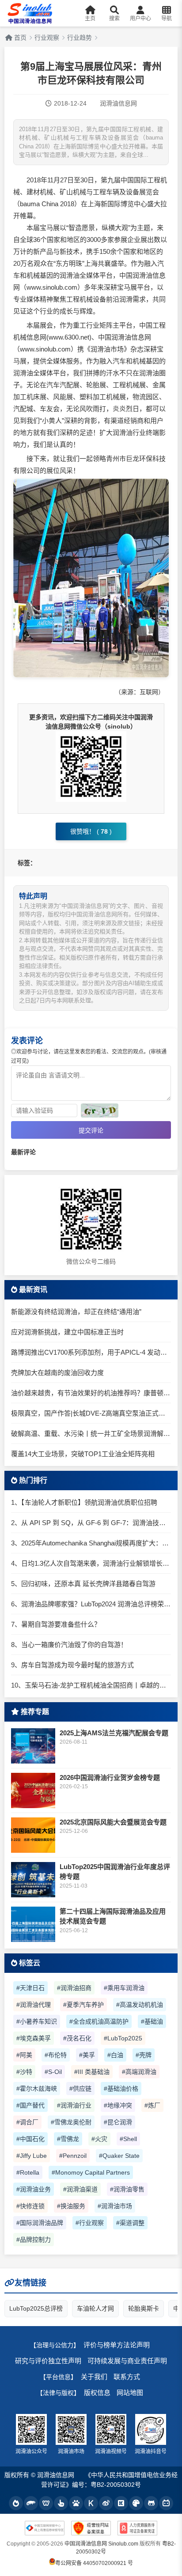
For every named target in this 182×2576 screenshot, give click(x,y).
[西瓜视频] (136, 2503)
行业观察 (47, 38)
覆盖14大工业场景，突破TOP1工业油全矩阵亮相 (83, 1454)
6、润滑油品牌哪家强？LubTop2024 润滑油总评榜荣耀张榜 (91, 1604)
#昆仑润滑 (118, 2122)
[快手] (121, 2503)
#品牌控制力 (34, 2240)
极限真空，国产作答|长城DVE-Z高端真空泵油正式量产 (91, 1413)
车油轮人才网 (95, 2308)
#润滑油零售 (127, 2189)
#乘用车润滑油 (124, 1988)
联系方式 (127, 2377)
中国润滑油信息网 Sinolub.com (101, 2544)
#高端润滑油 (139, 2072)
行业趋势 (80, 38)
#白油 (115, 2055)
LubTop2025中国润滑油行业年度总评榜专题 (115, 1872)
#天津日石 (30, 1988)
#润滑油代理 (34, 2005)
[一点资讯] (61, 2503)
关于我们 (94, 2377)
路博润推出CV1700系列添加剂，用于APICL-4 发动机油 (91, 1352)
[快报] (91, 2503)
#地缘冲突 (118, 2105)
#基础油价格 (121, 2089)
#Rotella (28, 2172)
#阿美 (24, 2055)
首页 (19, 38)
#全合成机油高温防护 (99, 2021)
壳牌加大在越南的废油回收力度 (57, 1373)
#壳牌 (144, 2055)
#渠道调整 (130, 2223)
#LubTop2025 (123, 2038)
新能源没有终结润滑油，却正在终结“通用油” (76, 1312)
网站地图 (130, 2393)
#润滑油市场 (115, 2206)
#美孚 (87, 2055)
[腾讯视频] (151, 2503)
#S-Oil (53, 2072)
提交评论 (91, 1130)
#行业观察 (90, 2223)
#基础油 (152, 2021)
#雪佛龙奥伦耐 (71, 2122)
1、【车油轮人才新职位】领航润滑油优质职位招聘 (84, 1502)
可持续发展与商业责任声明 (127, 2361)
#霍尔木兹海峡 (37, 2089)
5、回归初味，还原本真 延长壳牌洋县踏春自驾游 (83, 1584)
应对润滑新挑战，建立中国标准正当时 (67, 1332)
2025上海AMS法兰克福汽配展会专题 (114, 1733)
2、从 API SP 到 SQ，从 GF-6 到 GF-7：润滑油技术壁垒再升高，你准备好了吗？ (91, 1523)
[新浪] (106, 2503)
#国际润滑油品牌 (40, 2223)
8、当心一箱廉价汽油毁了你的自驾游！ (69, 1645)
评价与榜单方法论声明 (117, 2345)
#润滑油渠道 (80, 2189)
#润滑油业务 (34, 2189)
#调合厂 (27, 2122)
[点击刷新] (100, 1110)
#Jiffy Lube (32, 2156)
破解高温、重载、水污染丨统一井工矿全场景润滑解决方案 (91, 1433)
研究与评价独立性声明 (48, 2361)
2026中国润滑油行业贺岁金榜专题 (110, 1777)
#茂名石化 (77, 2038)
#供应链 (80, 2089)
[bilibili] (166, 2503)
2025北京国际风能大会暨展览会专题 (113, 1822)
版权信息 (97, 2393)
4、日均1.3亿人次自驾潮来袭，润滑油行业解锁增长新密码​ (91, 1563)
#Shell (128, 2139)
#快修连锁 (30, 2206)
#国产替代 (30, 2105)
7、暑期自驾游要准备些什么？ (56, 1624)
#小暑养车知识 (37, 2021)
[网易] (46, 2503)
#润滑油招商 (74, 1988)
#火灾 (99, 2139)
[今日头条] (16, 2503)
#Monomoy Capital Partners (91, 2172)
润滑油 (70, 275)
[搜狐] (31, 2503)
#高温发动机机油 (140, 2005)
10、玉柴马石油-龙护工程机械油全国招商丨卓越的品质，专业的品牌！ (91, 1685)
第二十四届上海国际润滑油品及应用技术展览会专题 (113, 1916)
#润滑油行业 (74, 2105)
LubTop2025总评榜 (36, 2308)
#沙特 (24, 2072)
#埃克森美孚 (34, 2038)
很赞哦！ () (91, 831)
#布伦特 (56, 2055)
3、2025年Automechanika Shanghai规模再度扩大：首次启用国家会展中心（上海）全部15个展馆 (91, 1543)
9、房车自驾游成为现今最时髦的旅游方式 (72, 1665)
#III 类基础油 (92, 2072)
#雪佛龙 (68, 2139)
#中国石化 (30, 2139)
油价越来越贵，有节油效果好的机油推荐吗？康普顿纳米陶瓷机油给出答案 (91, 1393)
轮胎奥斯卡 (144, 2308)
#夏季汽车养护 (83, 2005)
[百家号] (76, 2503)
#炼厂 (152, 2105)
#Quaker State (119, 2156)
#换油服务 (71, 2206)
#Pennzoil (73, 2156)
